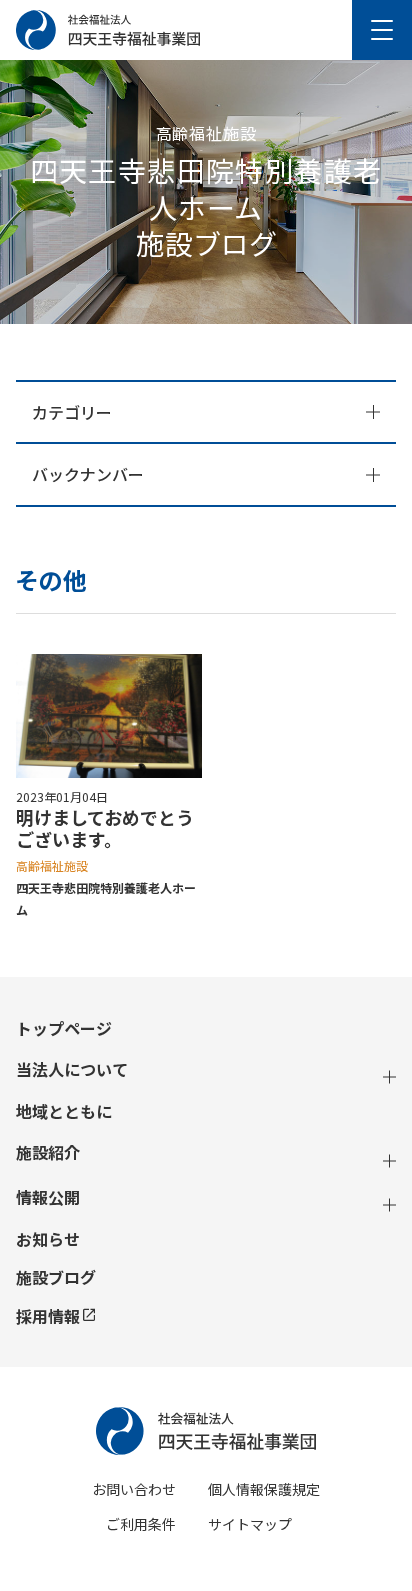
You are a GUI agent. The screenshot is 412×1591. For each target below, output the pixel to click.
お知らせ (48, 1239)
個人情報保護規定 (264, 1489)
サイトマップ (250, 1524)
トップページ (64, 1028)
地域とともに (64, 1111)
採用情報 (48, 1316)
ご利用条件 (141, 1524)
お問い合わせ (134, 1489)
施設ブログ (56, 1277)
